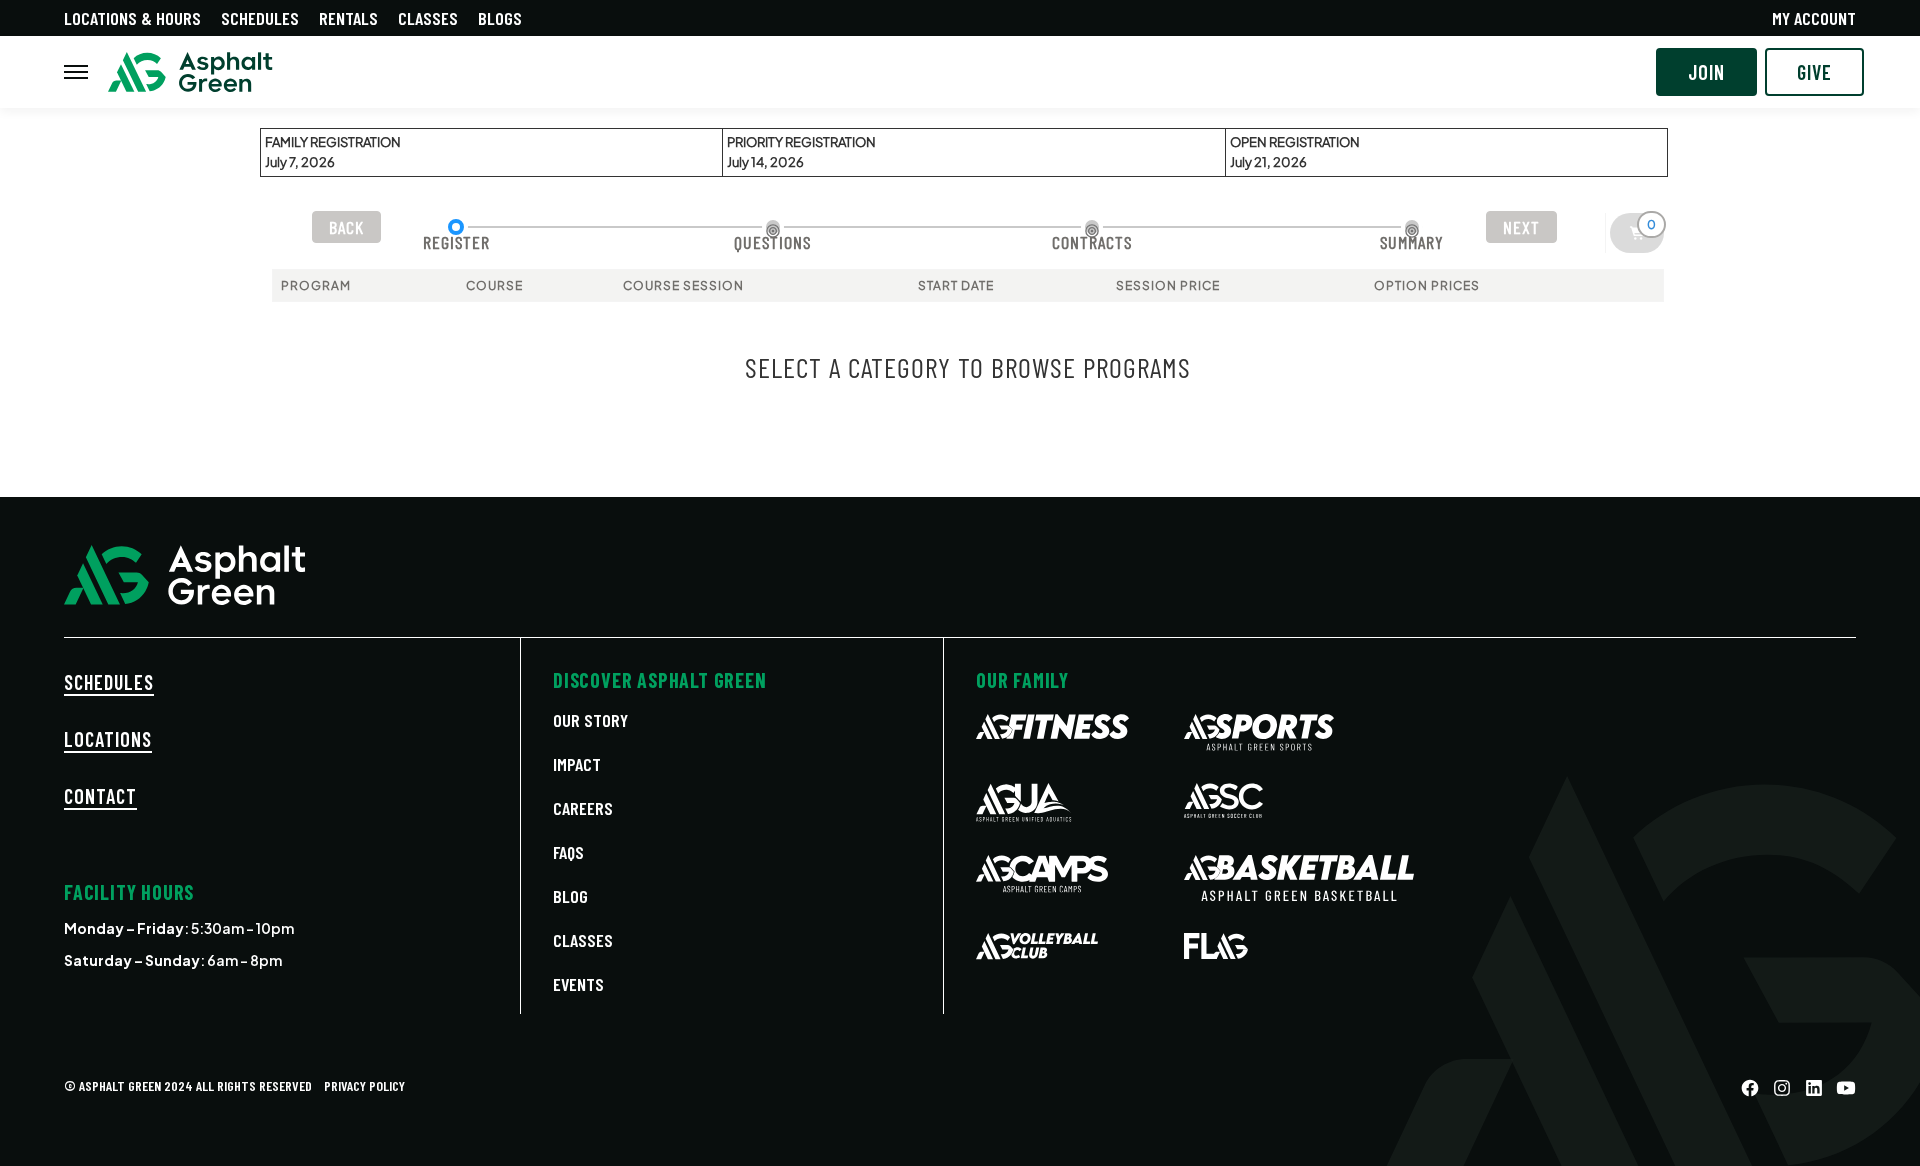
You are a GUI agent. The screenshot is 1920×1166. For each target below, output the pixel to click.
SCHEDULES (109, 682)
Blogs (500, 18)
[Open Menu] (76, 72)
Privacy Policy (364, 1085)
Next (1521, 227)
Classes (428, 18)
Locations (108, 739)
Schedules (260, 18)
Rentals (348, 18)
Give (1814, 72)
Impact (577, 764)
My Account (1814, 18)
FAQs (568, 852)
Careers (583, 808)
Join (1706, 72)
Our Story (590, 720)
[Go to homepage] (190, 72)
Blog (570, 896)
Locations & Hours (132, 18)
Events (578, 984)
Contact (100, 796)
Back (346, 227)
